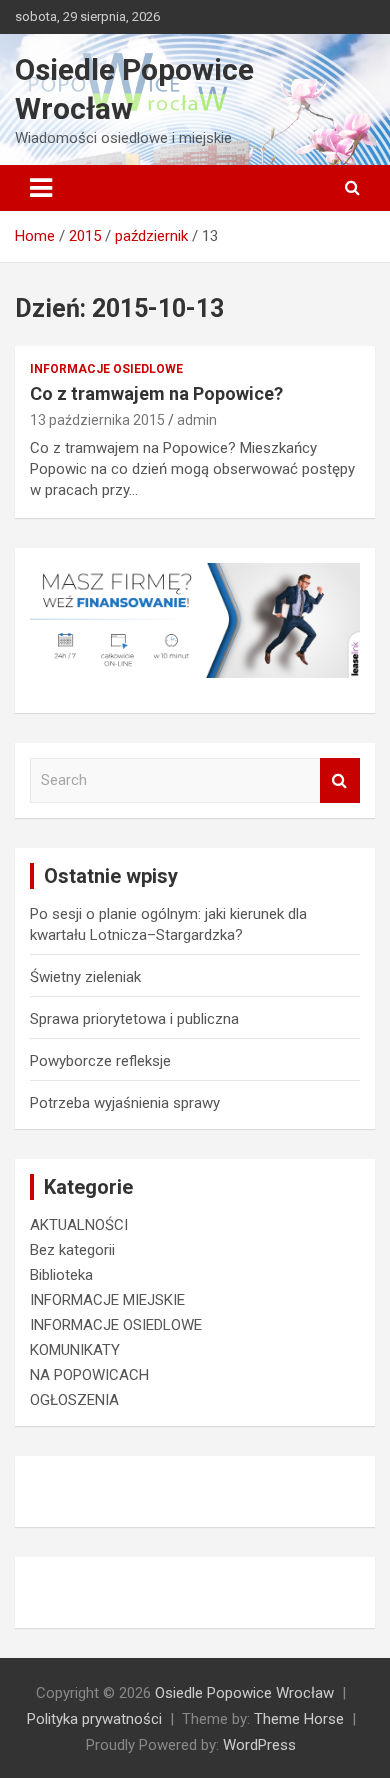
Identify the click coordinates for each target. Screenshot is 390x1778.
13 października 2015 (97, 420)
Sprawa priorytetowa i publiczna (134, 1019)
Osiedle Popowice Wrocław (244, 1693)
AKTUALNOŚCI (79, 1225)
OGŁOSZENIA (74, 1400)
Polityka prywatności (94, 1719)
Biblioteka (61, 1275)
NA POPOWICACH (89, 1375)
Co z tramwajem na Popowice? (156, 393)
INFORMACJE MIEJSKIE (107, 1300)
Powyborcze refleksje (100, 1061)
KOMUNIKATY (75, 1350)
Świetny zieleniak (85, 977)
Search (340, 780)
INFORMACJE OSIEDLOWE (106, 369)
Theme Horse (299, 1719)
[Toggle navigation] (41, 188)
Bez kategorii (72, 1250)
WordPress (259, 1745)
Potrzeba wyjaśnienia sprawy (125, 1103)
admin (197, 420)
